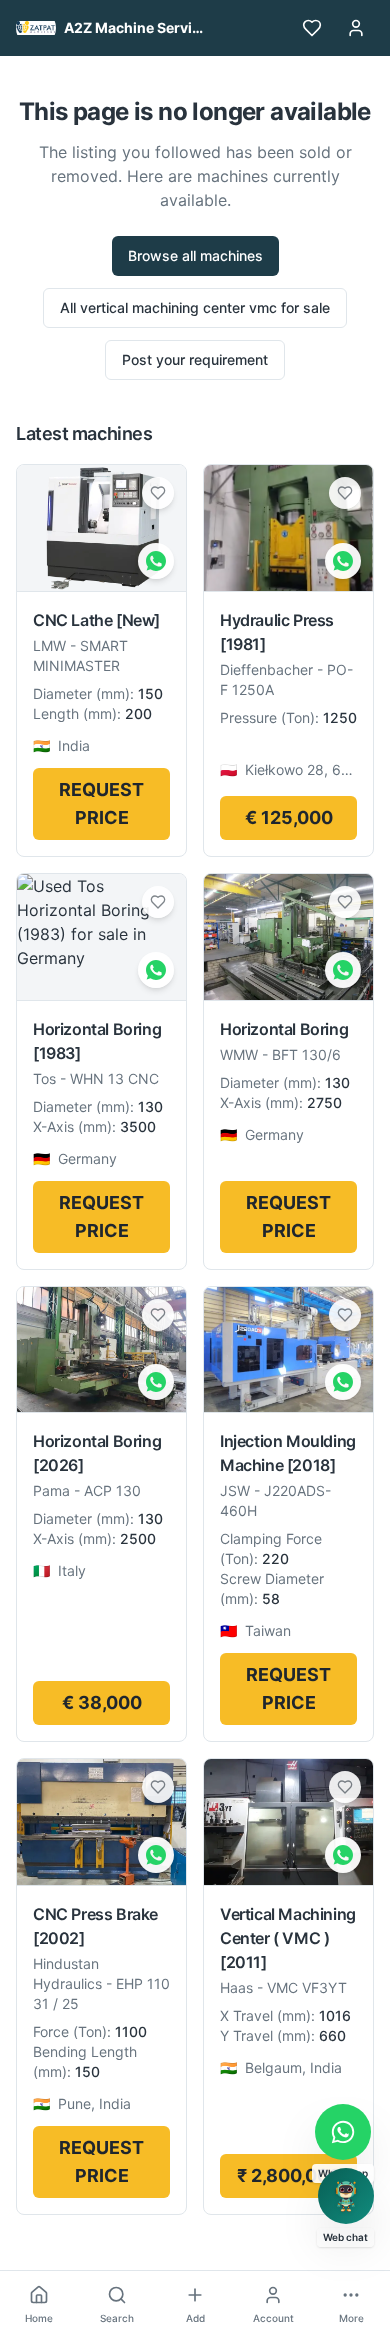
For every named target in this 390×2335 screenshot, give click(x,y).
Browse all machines (195, 255)
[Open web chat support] (346, 2196)
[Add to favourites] (158, 493)
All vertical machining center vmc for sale (195, 307)
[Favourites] (312, 28)
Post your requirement (195, 359)
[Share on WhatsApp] (156, 561)
